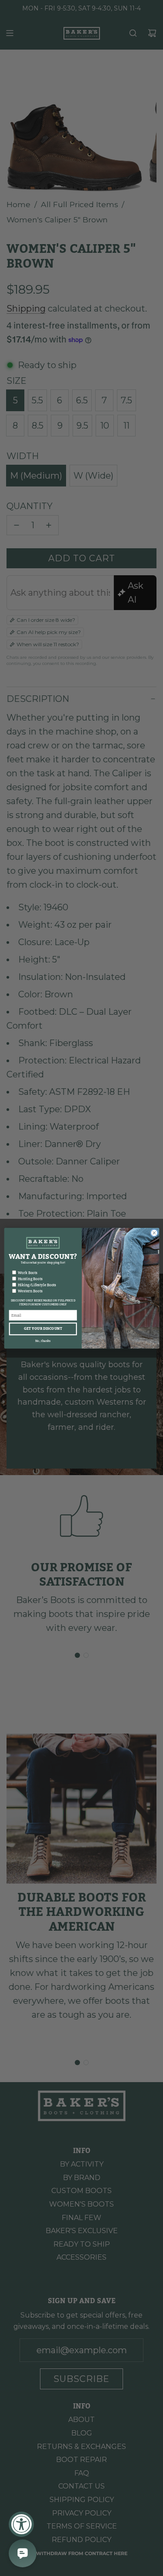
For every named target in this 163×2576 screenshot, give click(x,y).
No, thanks (43, 1340)
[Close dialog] (154, 1233)
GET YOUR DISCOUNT (43, 1329)
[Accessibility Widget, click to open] (21, 2524)
